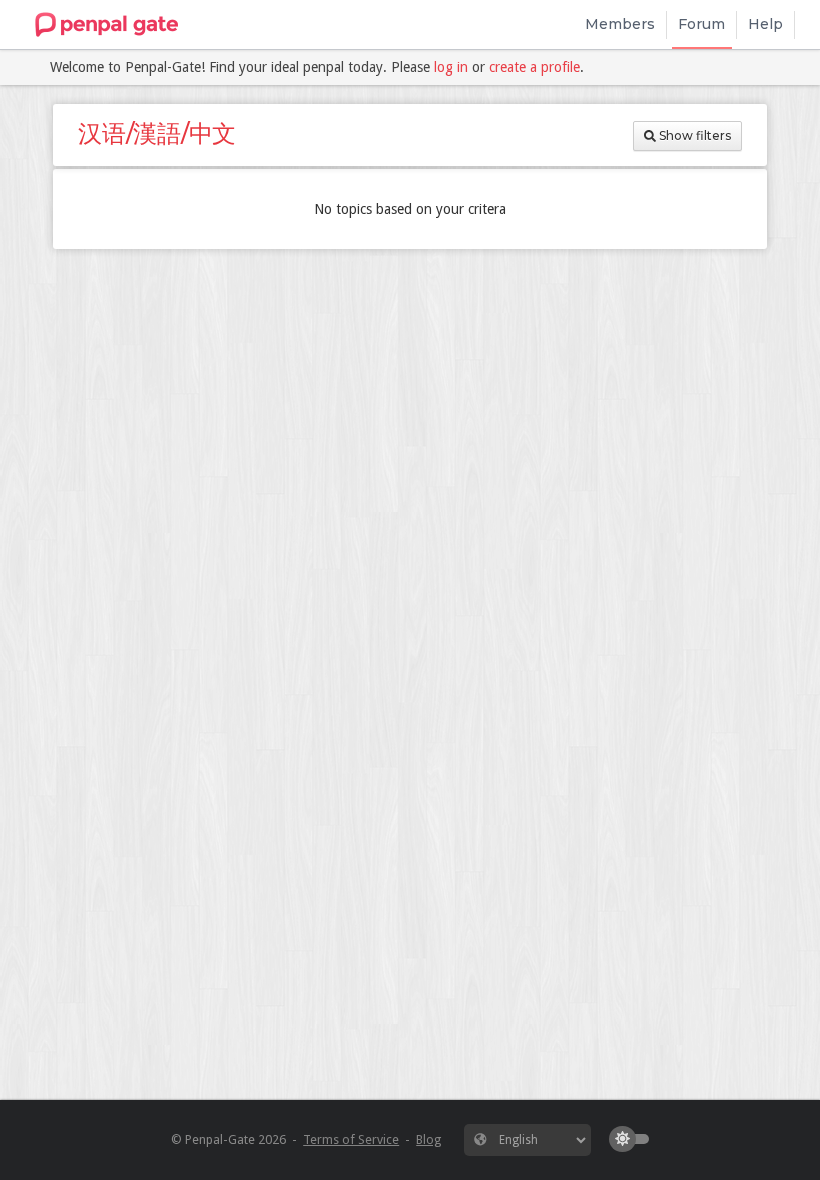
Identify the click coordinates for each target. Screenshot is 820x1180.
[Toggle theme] (634, 1139)
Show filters (693, 135)
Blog (428, 1139)
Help (765, 24)
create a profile (534, 67)
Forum (701, 24)
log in (451, 67)
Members (620, 24)
